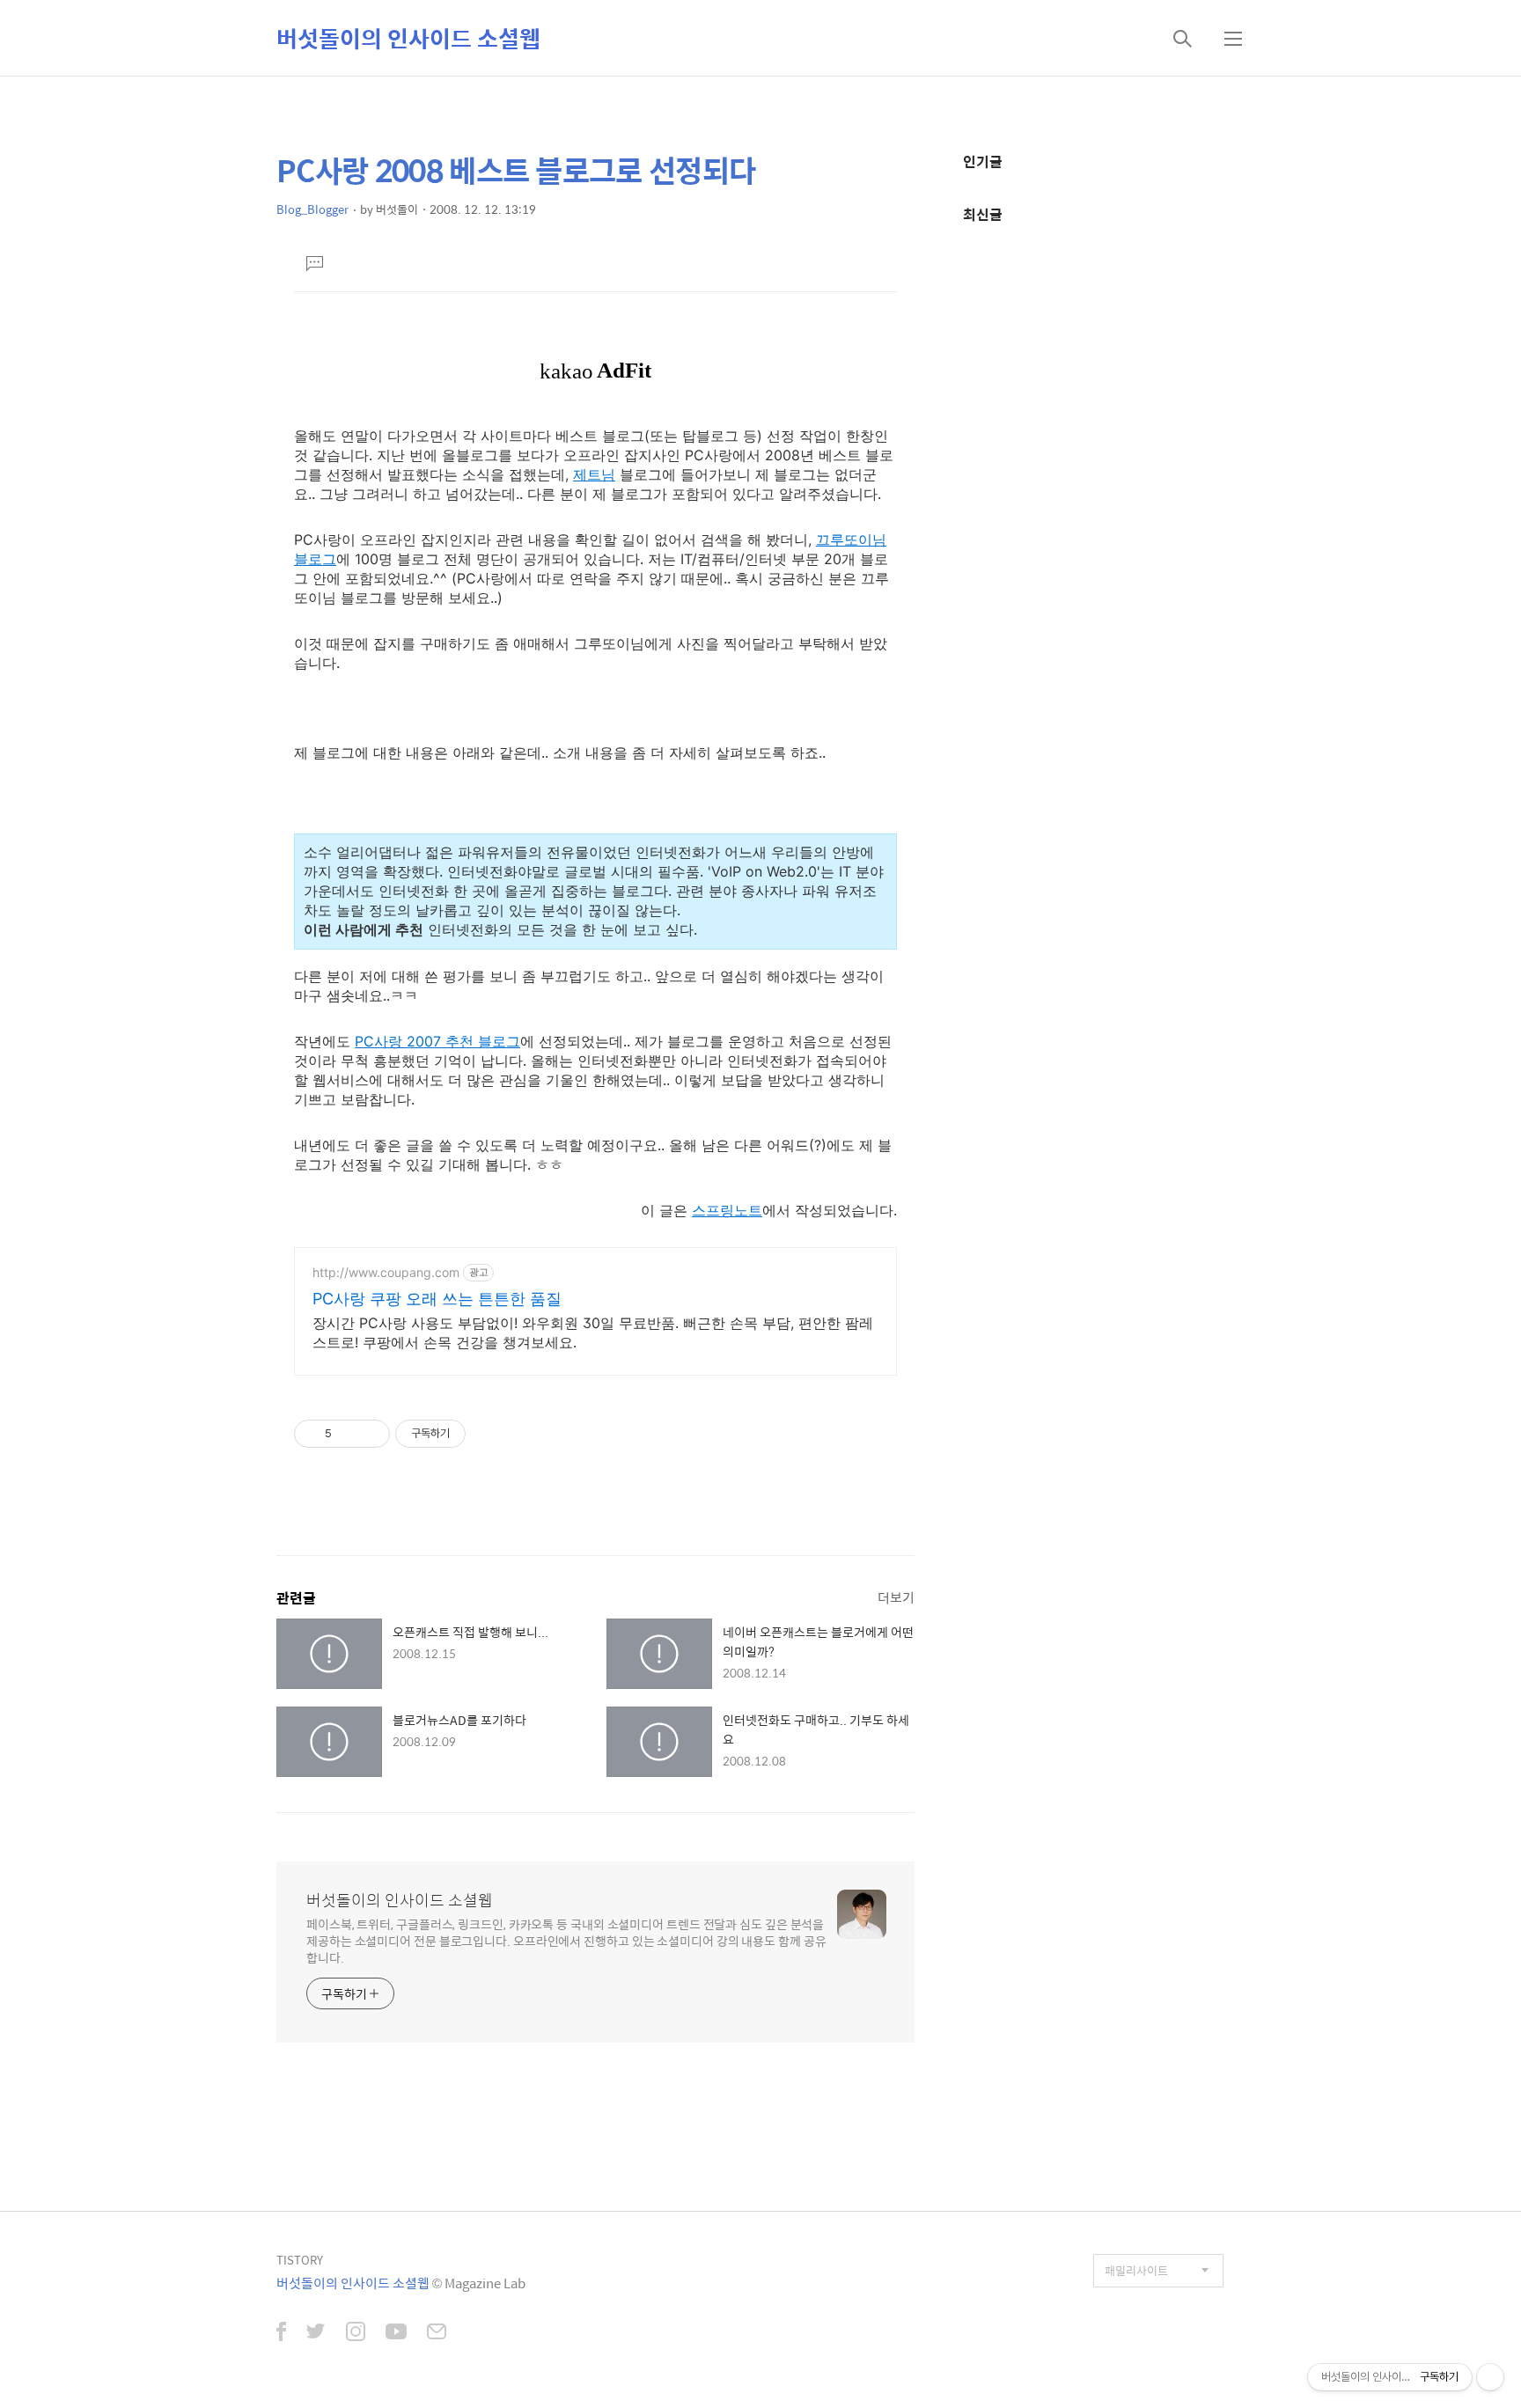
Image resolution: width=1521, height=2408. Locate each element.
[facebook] (281, 2333)
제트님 (594, 474)
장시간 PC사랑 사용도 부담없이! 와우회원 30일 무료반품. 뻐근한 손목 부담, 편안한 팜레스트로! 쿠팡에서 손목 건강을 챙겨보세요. (593, 1332)
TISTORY (300, 2260)
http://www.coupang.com (386, 1272)
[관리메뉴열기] (1490, 2377)
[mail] (437, 2333)
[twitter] (316, 2333)
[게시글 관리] (370, 1434)
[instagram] (356, 2333)
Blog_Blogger (312, 209)
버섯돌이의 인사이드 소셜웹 (408, 38)
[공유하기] (348, 1434)
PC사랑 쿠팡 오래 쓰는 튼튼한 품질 (437, 1299)
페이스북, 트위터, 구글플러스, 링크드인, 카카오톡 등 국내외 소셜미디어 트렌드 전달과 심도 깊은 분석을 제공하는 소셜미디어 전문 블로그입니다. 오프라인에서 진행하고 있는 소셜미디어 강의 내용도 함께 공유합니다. (566, 1940)
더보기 (896, 1597)
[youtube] (396, 2333)
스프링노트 (727, 1210)
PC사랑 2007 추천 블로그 (437, 1041)
